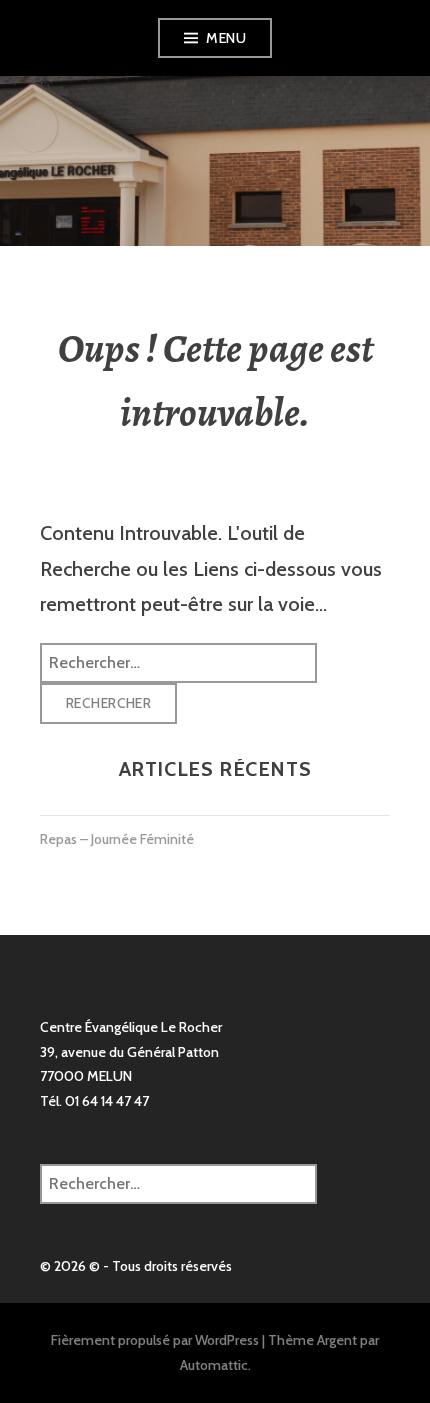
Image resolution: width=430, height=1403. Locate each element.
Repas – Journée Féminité (117, 839)
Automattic (214, 1365)
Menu (226, 38)
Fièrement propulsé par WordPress (155, 1340)
